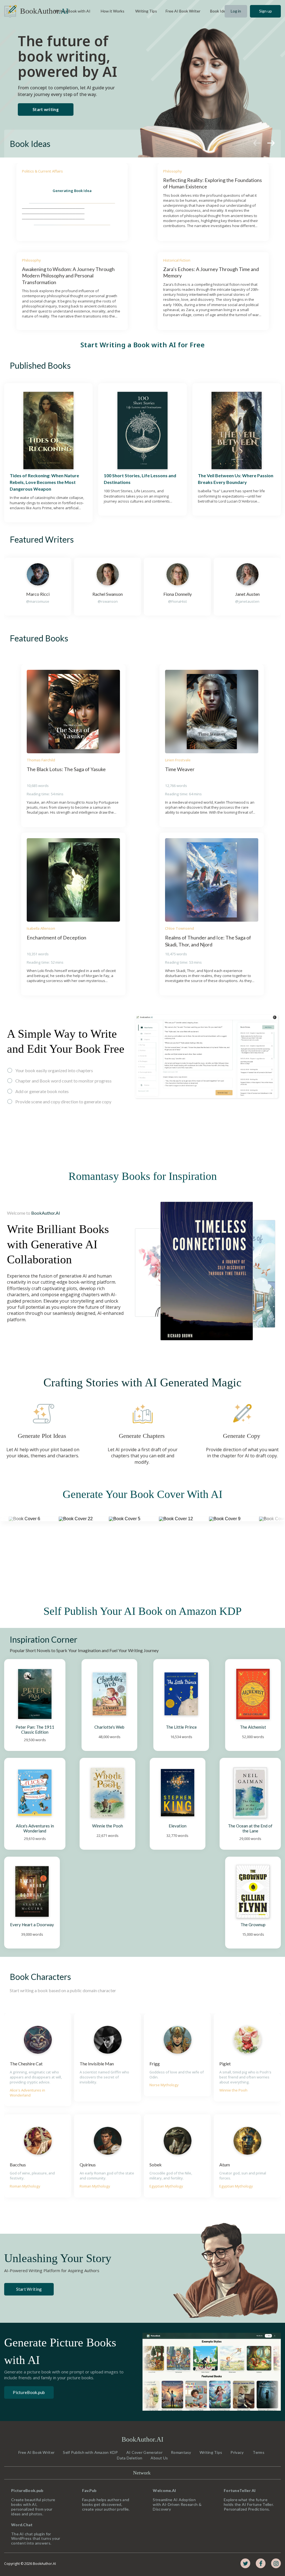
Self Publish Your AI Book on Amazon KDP (142, 1611)
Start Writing (29, 2289)
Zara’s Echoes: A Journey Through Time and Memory (211, 272)
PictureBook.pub (29, 2392)
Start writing (46, 109)
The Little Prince (181, 1727)
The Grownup (253, 1925)
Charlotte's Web (109, 1727)
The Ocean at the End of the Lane (251, 1828)
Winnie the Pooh (108, 1826)
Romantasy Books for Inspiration (143, 1176)
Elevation (178, 1826)
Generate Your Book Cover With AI (142, 1494)
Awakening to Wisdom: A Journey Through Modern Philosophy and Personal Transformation (69, 276)
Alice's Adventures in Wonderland (35, 1828)
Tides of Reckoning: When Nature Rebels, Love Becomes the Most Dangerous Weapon (45, 482)
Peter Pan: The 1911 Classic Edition (35, 1729)
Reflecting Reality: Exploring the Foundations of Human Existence (213, 183)
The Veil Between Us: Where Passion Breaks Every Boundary (236, 479)
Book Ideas (30, 144)
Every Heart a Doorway (32, 1925)
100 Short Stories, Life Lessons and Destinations (140, 479)
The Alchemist (253, 1727)
